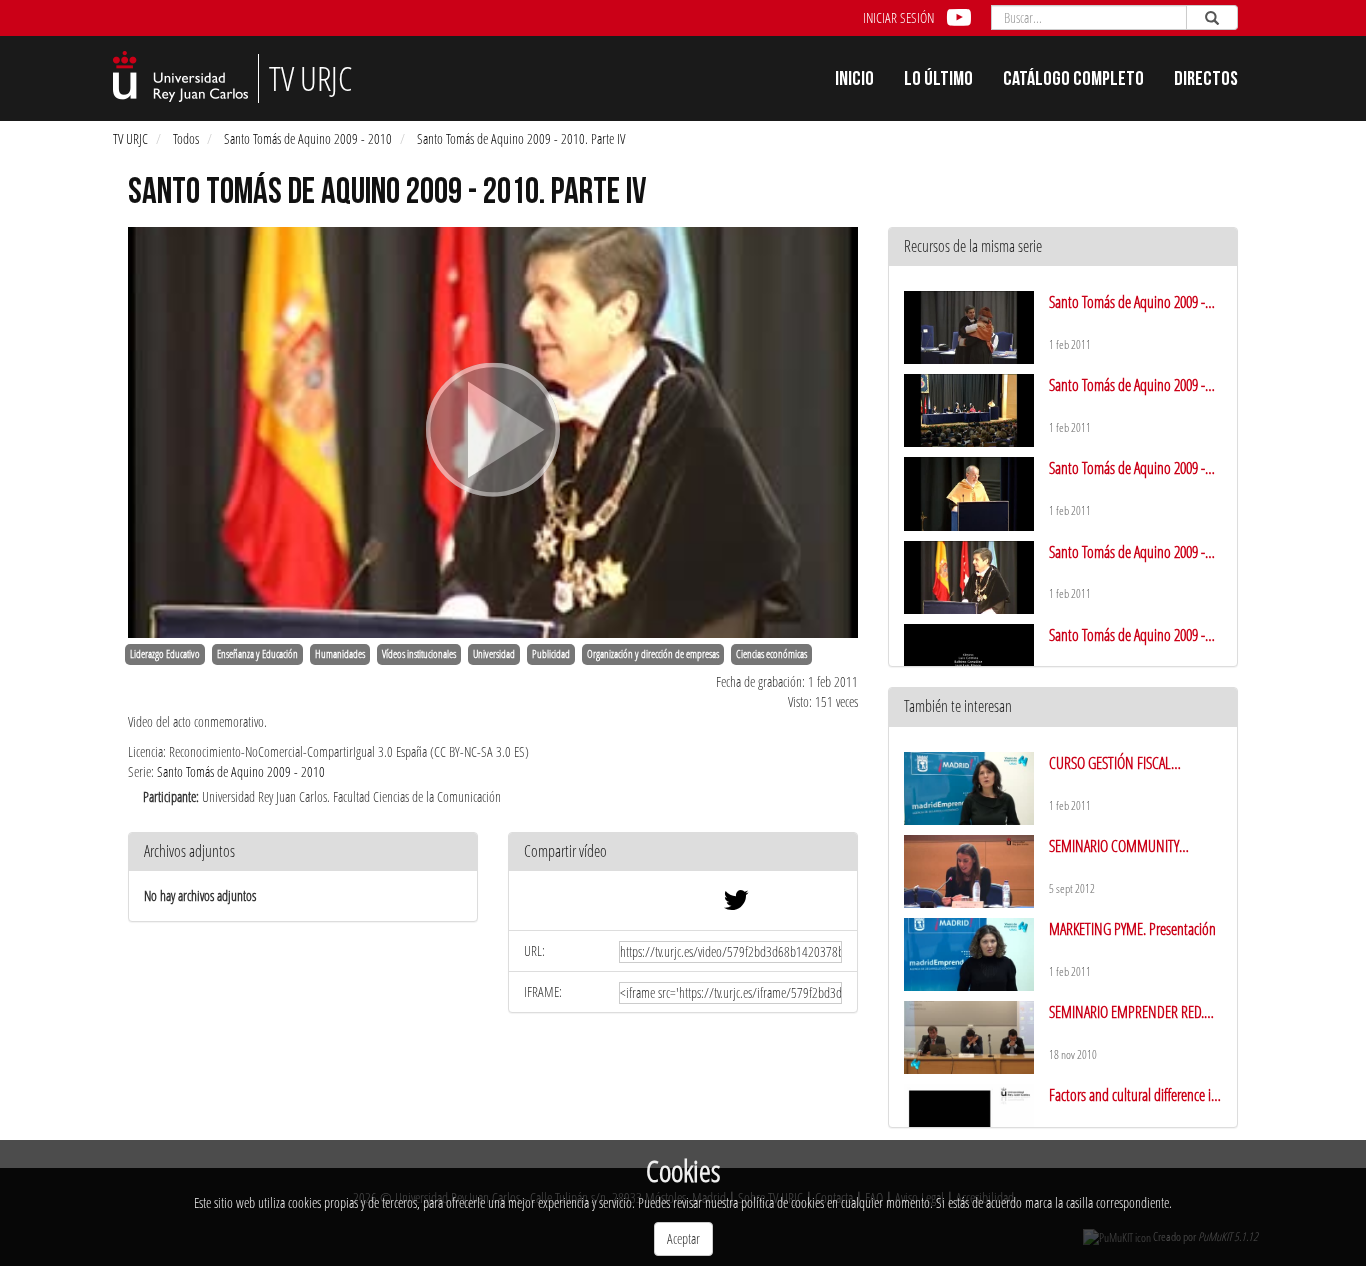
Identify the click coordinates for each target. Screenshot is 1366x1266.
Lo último (938, 81)
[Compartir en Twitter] (736, 904)
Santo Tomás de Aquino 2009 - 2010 (308, 138)
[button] (683, 852)
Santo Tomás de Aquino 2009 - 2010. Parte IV (521, 138)
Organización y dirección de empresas (653, 654)
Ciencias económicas (771, 654)
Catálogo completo (1073, 81)
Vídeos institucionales (419, 654)
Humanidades (340, 654)
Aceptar (683, 1238)
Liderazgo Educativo (165, 654)
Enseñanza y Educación (257, 654)
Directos (1206, 81)
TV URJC (130, 138)
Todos (186, 138)
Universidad (494, 654)
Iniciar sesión (898, 17)
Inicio (854, 81)
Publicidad (551, 654)
